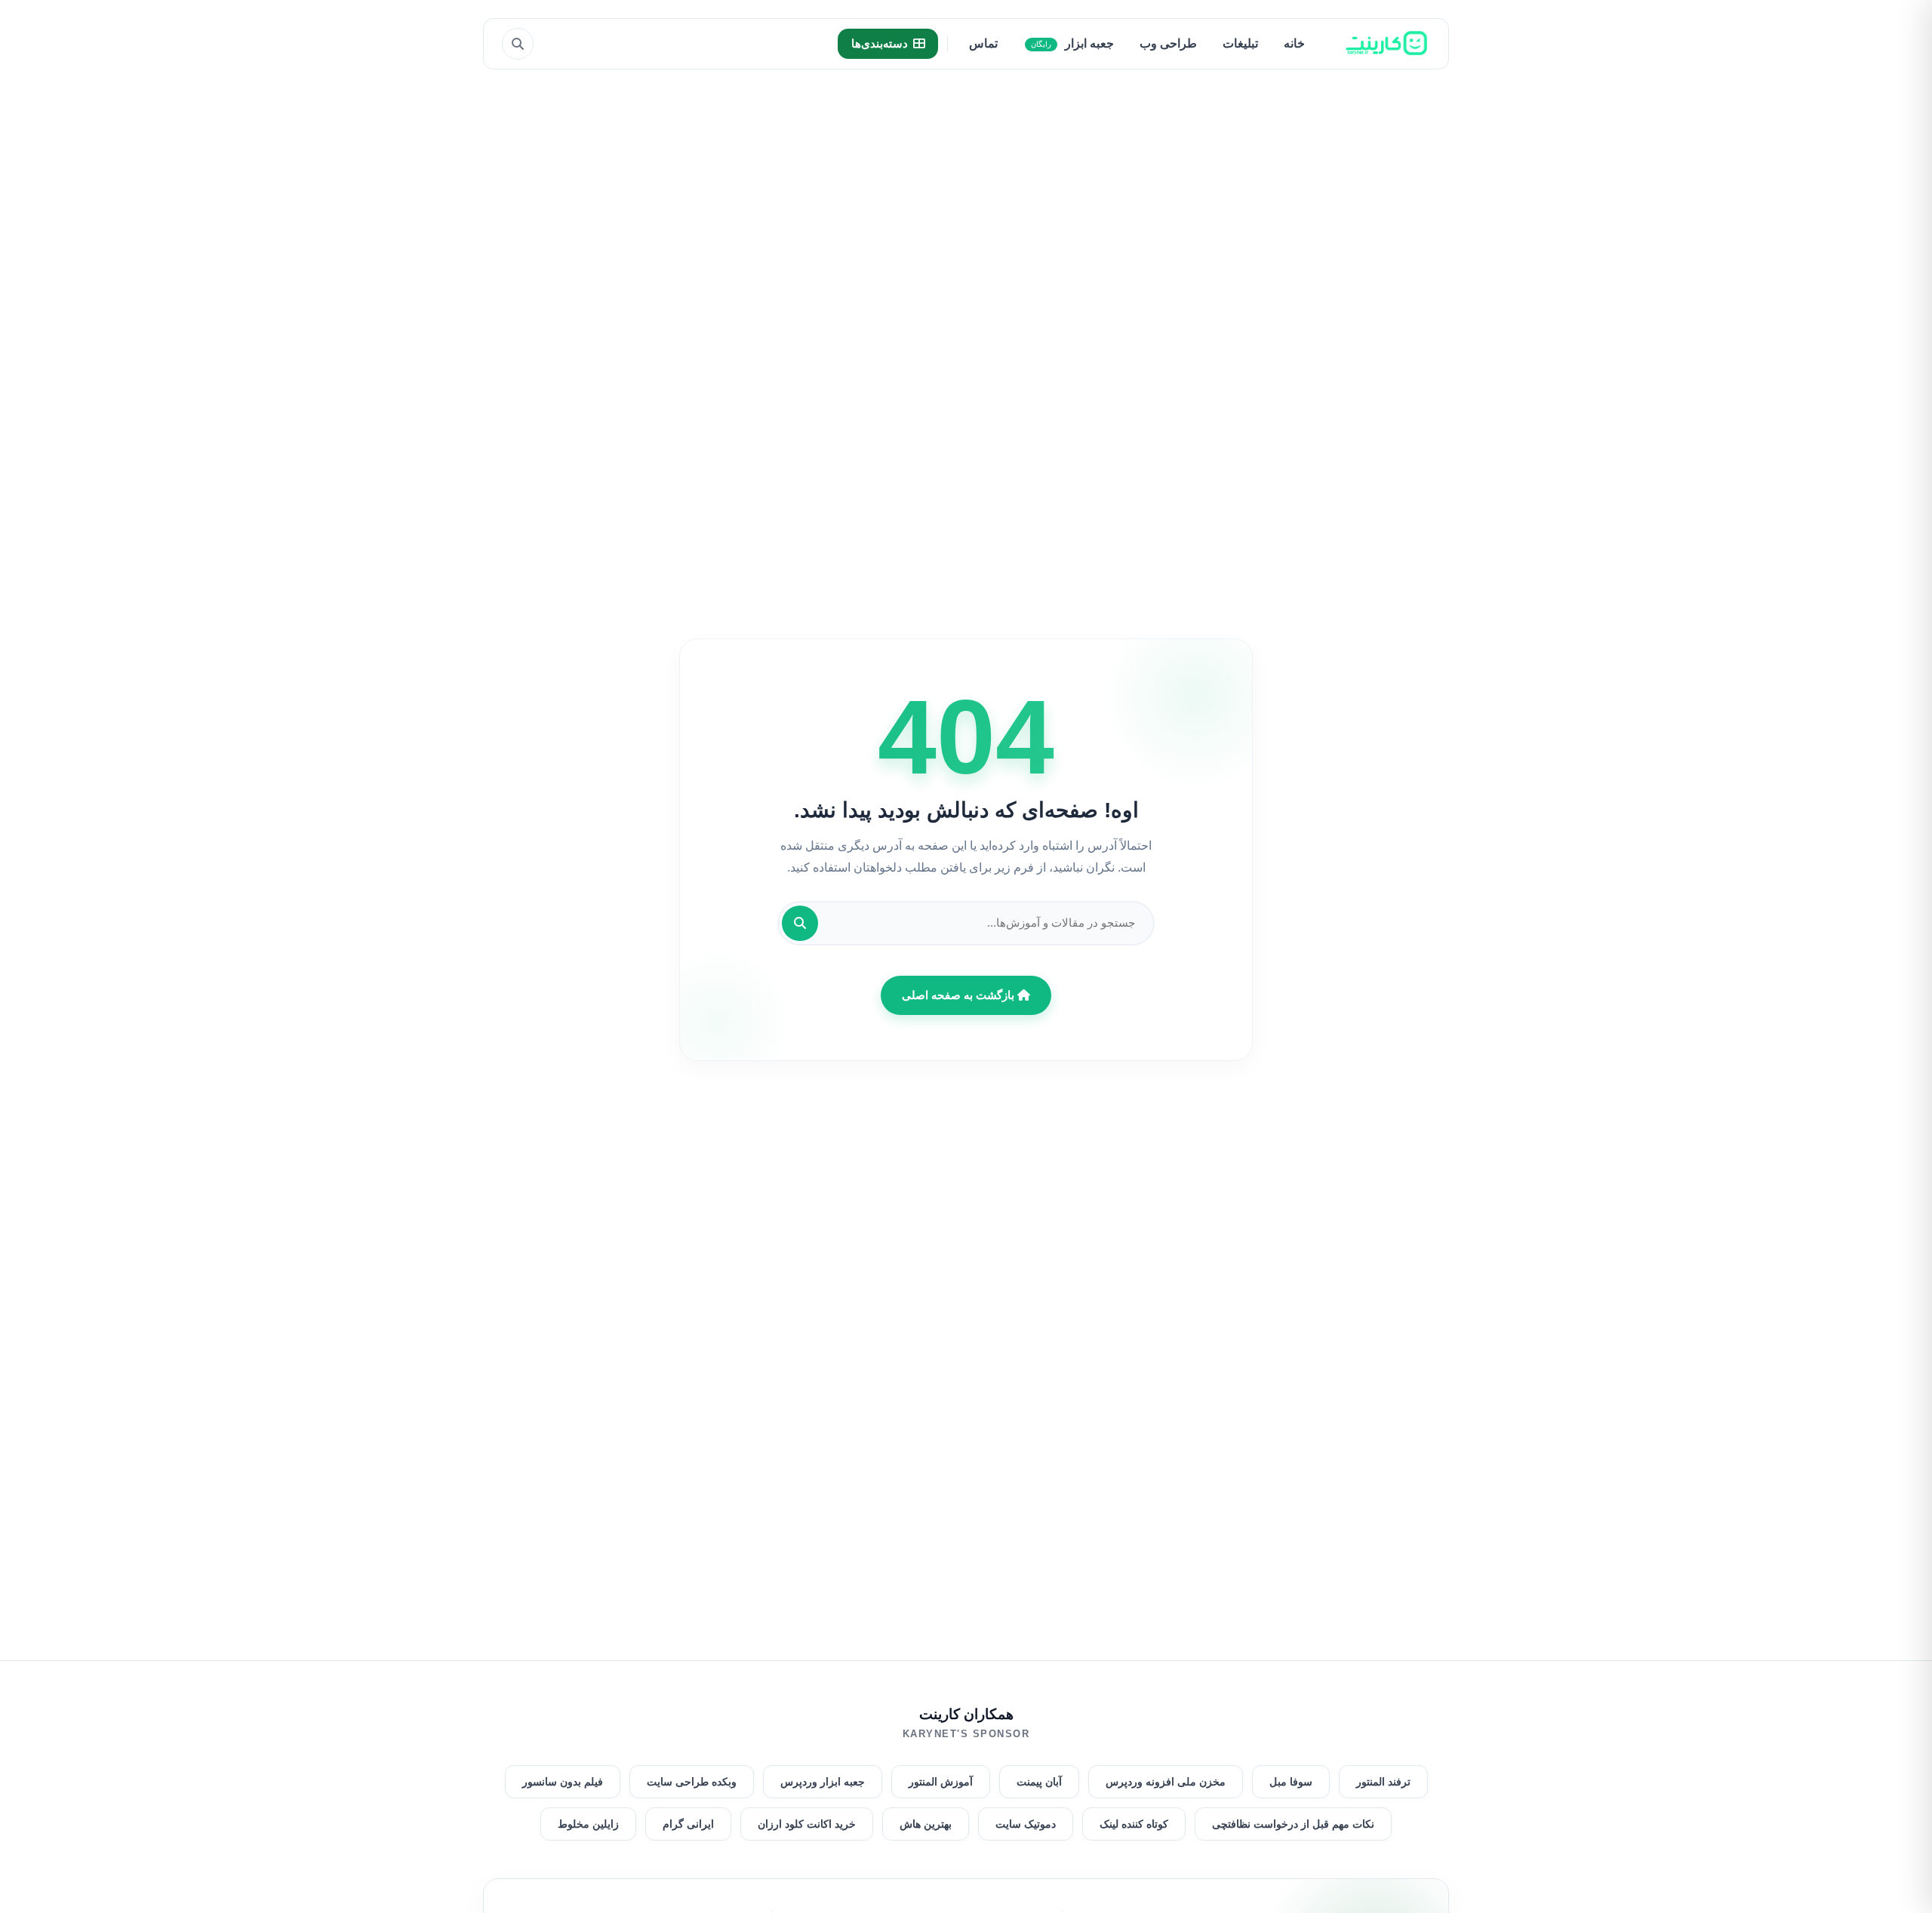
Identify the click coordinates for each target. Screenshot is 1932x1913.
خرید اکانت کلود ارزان (807, 1824)
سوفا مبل (1291, 1782)
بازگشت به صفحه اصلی (960, 995)
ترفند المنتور (1383, 1782)
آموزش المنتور (941, 1782)
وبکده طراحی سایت (692, 1782)
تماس (983, 43)
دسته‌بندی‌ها (880, 43)
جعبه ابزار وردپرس (823, 1782)
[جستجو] (518, 44)
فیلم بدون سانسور (563, 1782)
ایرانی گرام (688, 1824)
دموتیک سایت (1026, 1824)
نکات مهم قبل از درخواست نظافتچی (1293, 1824)
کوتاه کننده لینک (1134, 1824)
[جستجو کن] (800, 923)
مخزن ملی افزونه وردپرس (1166, 1782)
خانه (1294, 43)
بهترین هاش (926, 1824)
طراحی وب (1168, 43)
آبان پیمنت (1039, 1782)
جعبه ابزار (1072, 43)
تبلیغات (1240, 43)
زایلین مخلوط (588, 1824)
